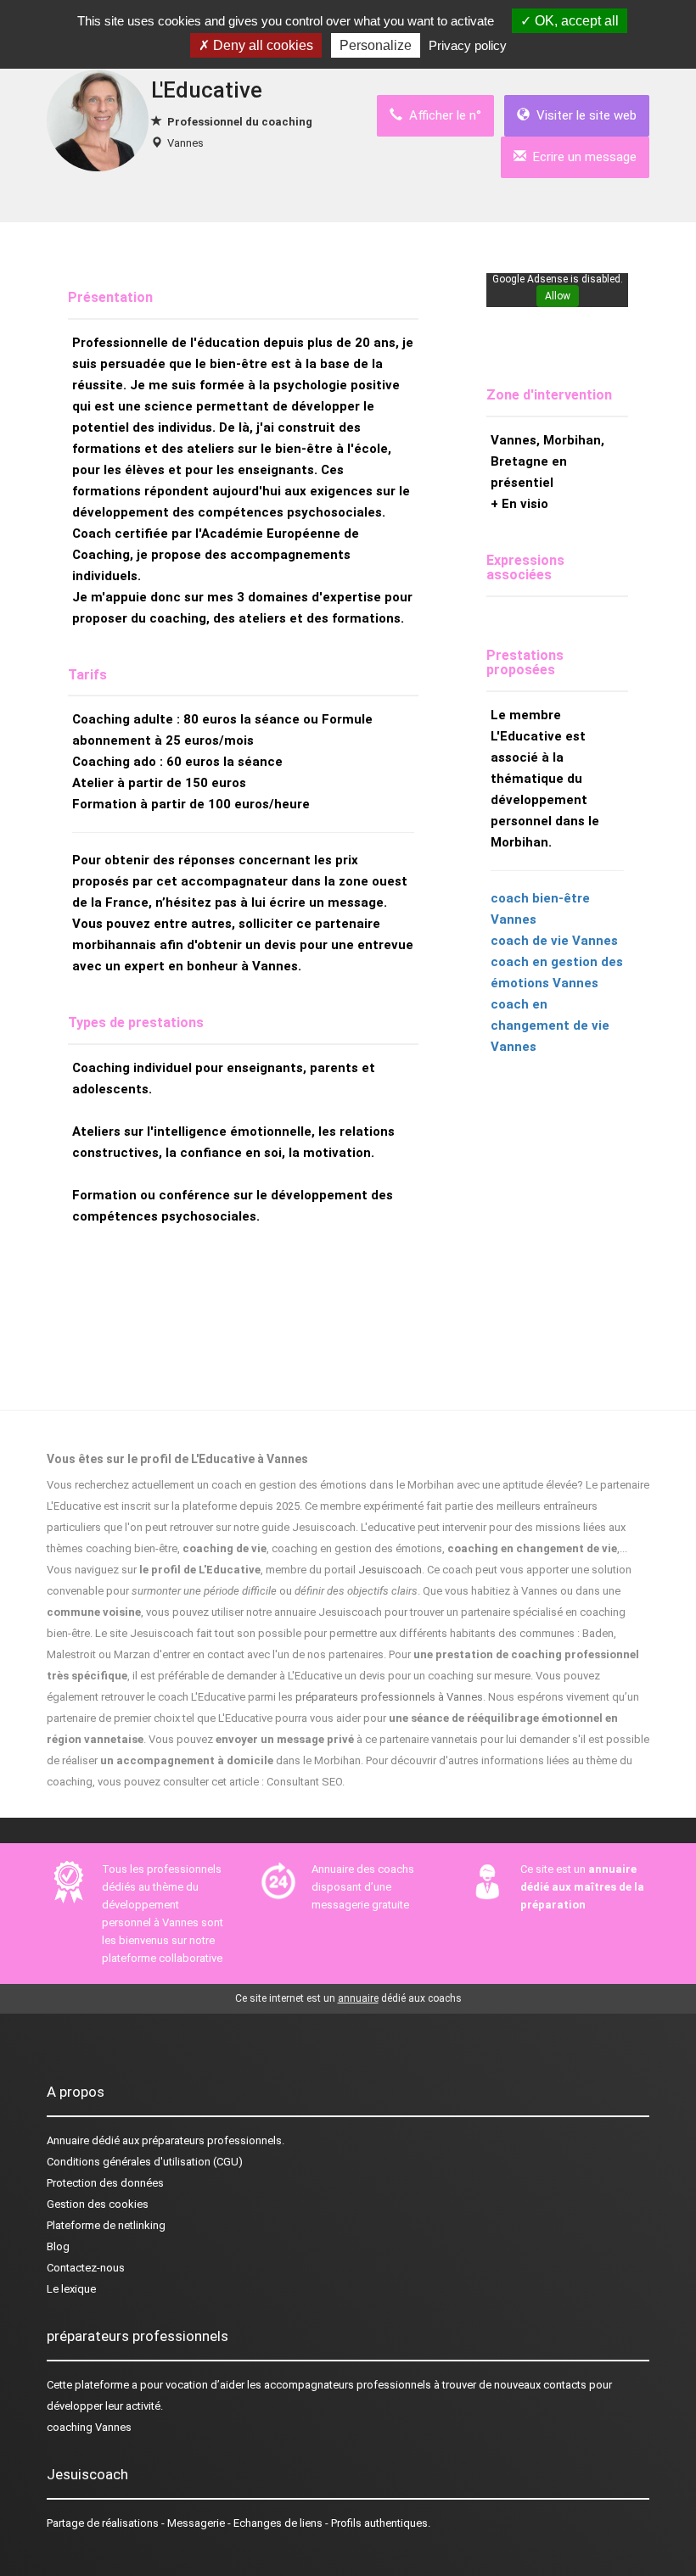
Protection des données (105, 2183)
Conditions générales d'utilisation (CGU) (145, 2162)
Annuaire (68, 2140)
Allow (558, 296)
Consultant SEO (304, 1782)
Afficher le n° (442, 115)
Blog (58, 2246)
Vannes (185, 143)
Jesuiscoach (390, 1570)
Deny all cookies (261, 45)
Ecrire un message (581, 157)
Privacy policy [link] (468, 45)
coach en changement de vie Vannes (550, 1025)
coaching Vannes (89, 2427)
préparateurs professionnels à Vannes (389, 1697)
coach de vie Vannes (554, 941)
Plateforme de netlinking (106, 2225)
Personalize (376, 45)
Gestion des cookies (98, 2204)
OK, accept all (575, 21)
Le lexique (71, 2289)
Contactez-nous (86, 2268)
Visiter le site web (583, 115)
